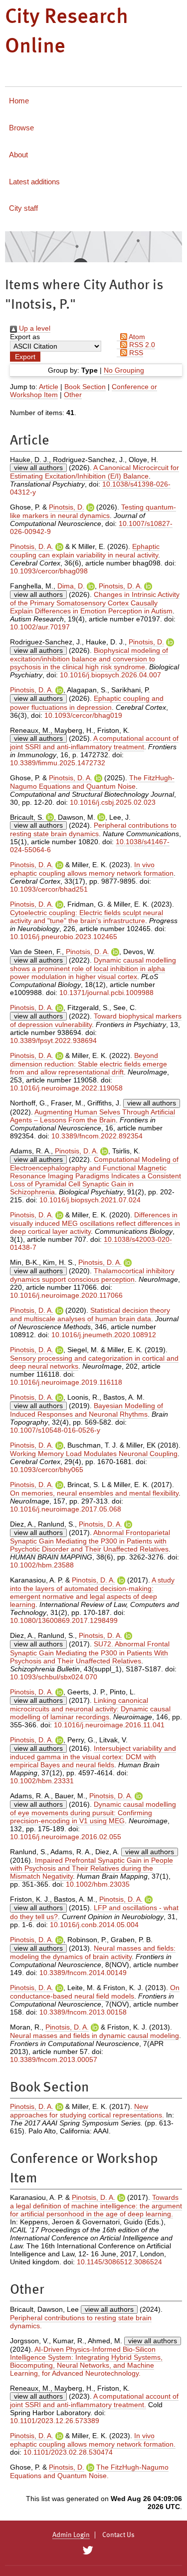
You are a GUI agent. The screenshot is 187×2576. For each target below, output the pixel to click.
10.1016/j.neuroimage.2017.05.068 (66, 1509)
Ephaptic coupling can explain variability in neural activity (85, 551)
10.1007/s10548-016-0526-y (55, 1430)
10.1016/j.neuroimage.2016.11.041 (109, 1725)
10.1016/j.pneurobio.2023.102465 (64, 937)
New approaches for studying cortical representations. (87, 2111)
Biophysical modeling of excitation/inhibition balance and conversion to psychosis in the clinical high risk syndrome (89, 659)
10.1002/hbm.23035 (98, 1884)
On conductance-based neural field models (95, 1992)
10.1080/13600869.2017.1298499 (64, 1620)
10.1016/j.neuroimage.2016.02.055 (66, 1837)
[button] (25, 357)
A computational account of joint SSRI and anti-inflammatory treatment (94, 743)
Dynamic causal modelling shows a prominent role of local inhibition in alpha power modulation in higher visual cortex (93, 968)
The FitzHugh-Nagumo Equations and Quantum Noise (92, 782)
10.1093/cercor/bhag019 (83, 715)
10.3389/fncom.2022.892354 (97, 1136)
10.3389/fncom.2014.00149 (83, 1973)
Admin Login (71, 2535)
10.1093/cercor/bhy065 (47, 1470)
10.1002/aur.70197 (40, 627)
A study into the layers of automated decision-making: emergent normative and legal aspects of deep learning (92, 1592)
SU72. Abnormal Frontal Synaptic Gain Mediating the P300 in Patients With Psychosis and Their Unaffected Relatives (90, 1652)
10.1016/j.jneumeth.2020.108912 (104, 1335)
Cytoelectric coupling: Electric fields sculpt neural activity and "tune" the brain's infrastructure (87, 917)
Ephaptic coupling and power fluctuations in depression (87, 703)
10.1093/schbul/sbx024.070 (54, 1677)
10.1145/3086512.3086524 (119, 2262)
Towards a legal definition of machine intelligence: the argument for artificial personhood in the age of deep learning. (96, 2206)
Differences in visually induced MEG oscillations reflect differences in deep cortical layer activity (95, 1223)
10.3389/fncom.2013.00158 (83, 2012)
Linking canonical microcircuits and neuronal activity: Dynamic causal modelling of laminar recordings (90, 1709)
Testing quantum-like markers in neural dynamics (93, 511)
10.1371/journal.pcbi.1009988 (106, 993)
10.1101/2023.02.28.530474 (68, 2452)
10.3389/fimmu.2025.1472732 (58, 763)
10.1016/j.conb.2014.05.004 (94, 1925)
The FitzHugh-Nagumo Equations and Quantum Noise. (89, 2471)
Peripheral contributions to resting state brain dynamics (93, 829)
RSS (135, 353)
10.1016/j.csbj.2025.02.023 (113, 802)
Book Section (85, 387)
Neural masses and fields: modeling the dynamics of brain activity (93, 1952)
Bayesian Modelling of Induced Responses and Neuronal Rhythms (87, 1410)
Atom (136, 337)
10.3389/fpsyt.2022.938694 (53, 1040)
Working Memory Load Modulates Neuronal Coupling (94, 1454)
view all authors (38, 468)
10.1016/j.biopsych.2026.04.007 (110, 675)
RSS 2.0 (141, 345)
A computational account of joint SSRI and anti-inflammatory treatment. (94, 2400)
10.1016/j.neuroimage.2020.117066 (66, 1295)
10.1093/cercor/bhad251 (49, 889)
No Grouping (124, 370)
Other (73, 395)
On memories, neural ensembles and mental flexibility (94, 1493)
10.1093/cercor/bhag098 (49, 571)
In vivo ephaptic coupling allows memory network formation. (93, 2440)
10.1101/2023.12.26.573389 (55, 2421)
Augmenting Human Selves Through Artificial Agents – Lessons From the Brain (93, 1116)
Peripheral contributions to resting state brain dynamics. (81, 2322)
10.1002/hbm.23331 (42, 1781)
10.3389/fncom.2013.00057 (54, 2060)
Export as (25, 337)
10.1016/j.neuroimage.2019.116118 (66, 1382)
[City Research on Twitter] (88, 2551)
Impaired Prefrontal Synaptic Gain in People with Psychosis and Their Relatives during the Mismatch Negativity (92, 1868)
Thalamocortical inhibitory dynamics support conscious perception (92, 1275)
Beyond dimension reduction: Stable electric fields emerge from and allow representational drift (89, 1064)
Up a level (34, 328)
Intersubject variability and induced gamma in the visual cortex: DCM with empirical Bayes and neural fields (93, 1757)
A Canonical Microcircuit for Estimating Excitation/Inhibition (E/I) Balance (94, 472)
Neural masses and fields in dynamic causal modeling (94, 2036)
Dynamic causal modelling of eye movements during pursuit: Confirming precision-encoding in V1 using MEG (93, 1812)
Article (49, 387)
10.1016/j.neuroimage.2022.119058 (66, 1088)
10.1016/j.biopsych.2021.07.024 (90, 1200)
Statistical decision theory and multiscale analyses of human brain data (90, 1314)
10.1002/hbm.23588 (42, 1565)
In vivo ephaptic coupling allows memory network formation (92, 869)
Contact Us (118, 2535)
